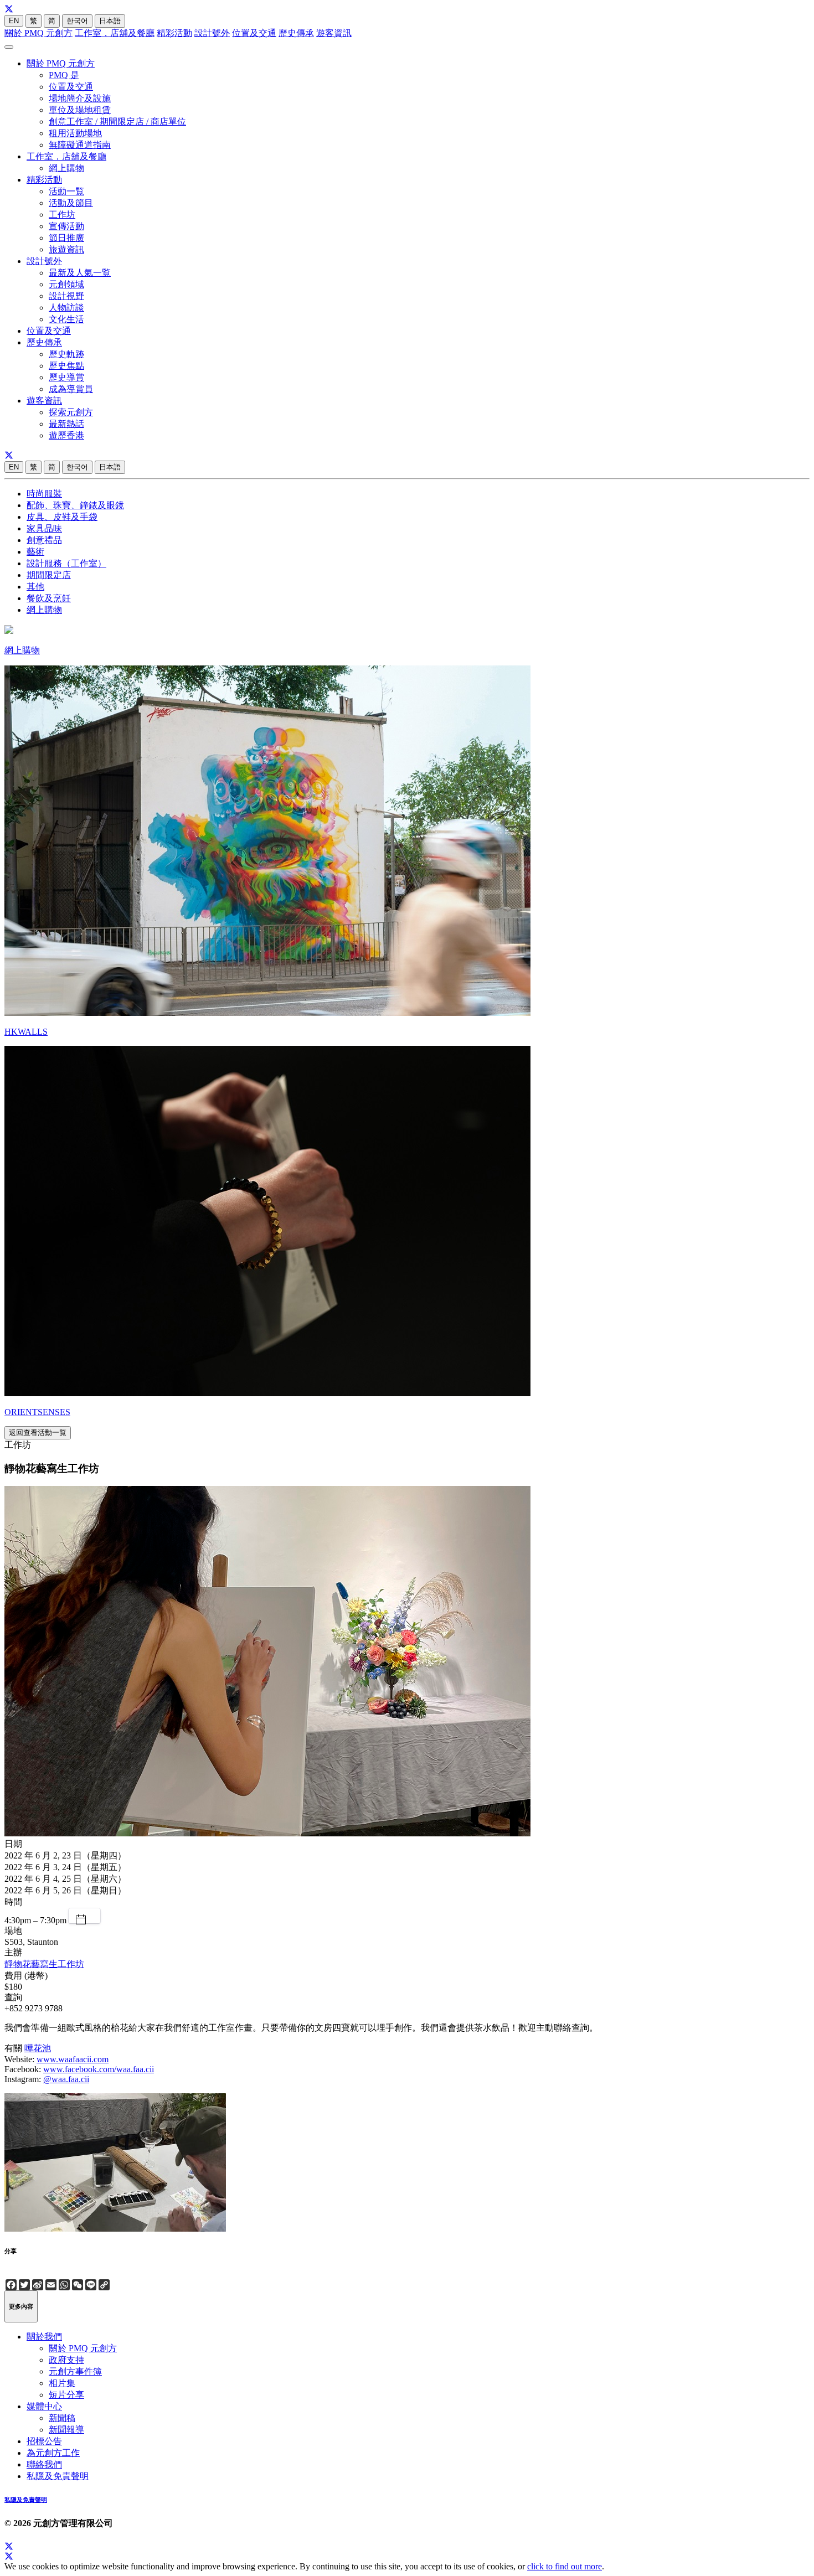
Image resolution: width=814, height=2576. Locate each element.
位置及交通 (254, 33)
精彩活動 (174, 33)
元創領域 (66, 284)
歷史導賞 (66, 377)
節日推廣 (66, 238)
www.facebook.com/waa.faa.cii (99, 2069)
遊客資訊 (334, 33)
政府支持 (66, 2360)
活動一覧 (66, 191)
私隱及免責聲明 (58, 2476)
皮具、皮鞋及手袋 (62, 517)
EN (14, 21)
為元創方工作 (53, 2453)
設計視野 (66, 296)
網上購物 (66, 168)
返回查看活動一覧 (38, 1432)
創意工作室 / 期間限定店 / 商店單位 (117, 122)
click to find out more (565, 2566)
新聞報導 (66, 2430)
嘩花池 (38, 2048)
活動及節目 (71, 203)
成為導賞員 (71, 389)
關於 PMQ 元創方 (38, 33)
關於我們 (44, 2337)
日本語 (110, 21)
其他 (35, 587)
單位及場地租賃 (80, 110)
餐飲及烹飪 (49, 598)
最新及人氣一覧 (80, 273)
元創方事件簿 (75, 2371)
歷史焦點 (66, 366)
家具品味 (44, 528)
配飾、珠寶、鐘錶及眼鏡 (75, 505)
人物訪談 (66, 308)
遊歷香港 (66, 435)
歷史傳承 (296, 33)
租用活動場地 (75, 133)
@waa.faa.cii (66, 2079)
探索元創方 (71, 412)
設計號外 (212, 33)
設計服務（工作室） (66, 563)
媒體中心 (44, 2406)
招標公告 (44, 2441)
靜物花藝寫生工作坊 (44, 1964)
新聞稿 (62, 2418)
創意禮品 (44, 540)
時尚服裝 (44, 494)
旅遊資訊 (66, 249)
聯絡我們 (44, 2464)
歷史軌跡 (66, 354)
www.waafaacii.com (73, 2059)
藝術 (35, 552)
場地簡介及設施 (80, 98)
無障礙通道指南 (80, 145)
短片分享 (66, 2395)
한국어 (77, 21)
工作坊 (62, 215)
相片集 (62, 2383)
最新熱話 (66, 424)
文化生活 (66, 319)
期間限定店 (49, 575)
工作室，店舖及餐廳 (115, 33)
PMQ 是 (64, 75)
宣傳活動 (66, 226)
